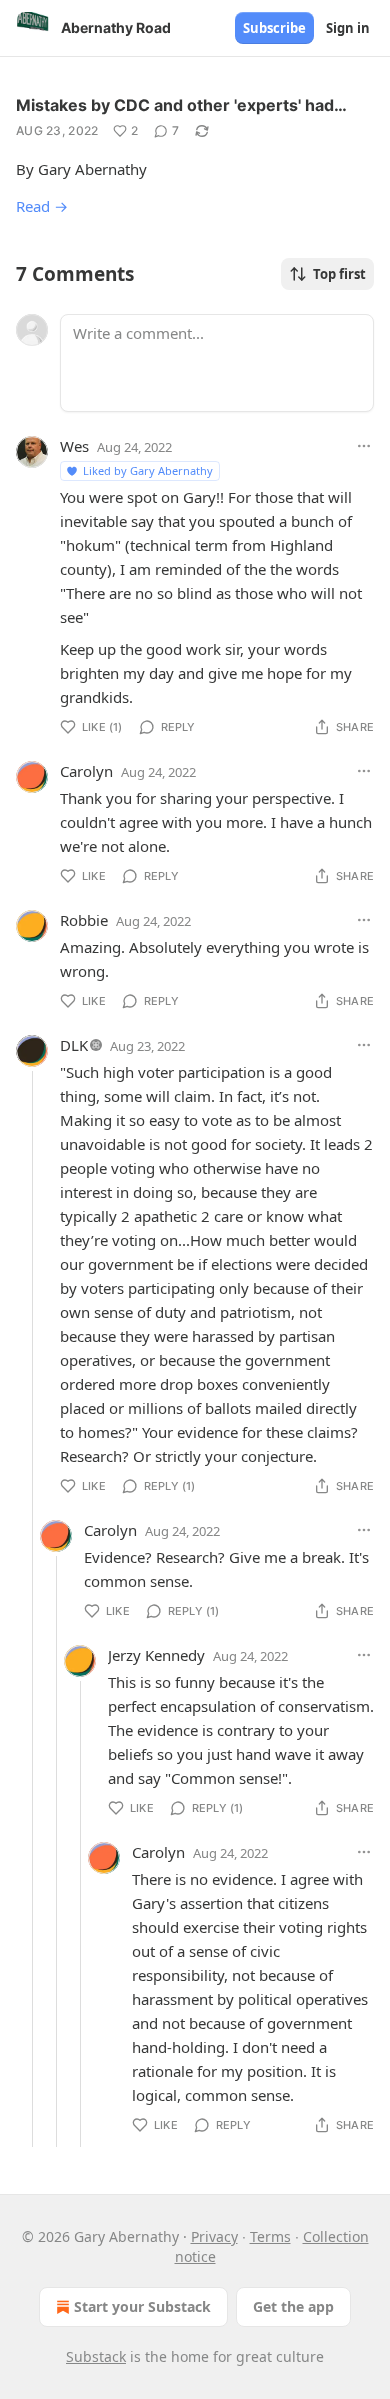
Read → (42, 206)
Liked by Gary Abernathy (148, 470)
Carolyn (86, 771)
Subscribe (274, 28)
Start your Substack (142, 2306)
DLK (74, 1045)
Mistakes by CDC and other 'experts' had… (181, 105)
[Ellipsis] (364, 446)
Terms (270, 2236)
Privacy (214, 2236)
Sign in (348, 28)
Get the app (293, 2306)
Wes (74, 446)
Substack (96, 2356)
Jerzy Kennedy (156, 1655)
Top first (339, 274)
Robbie (84, 920)
